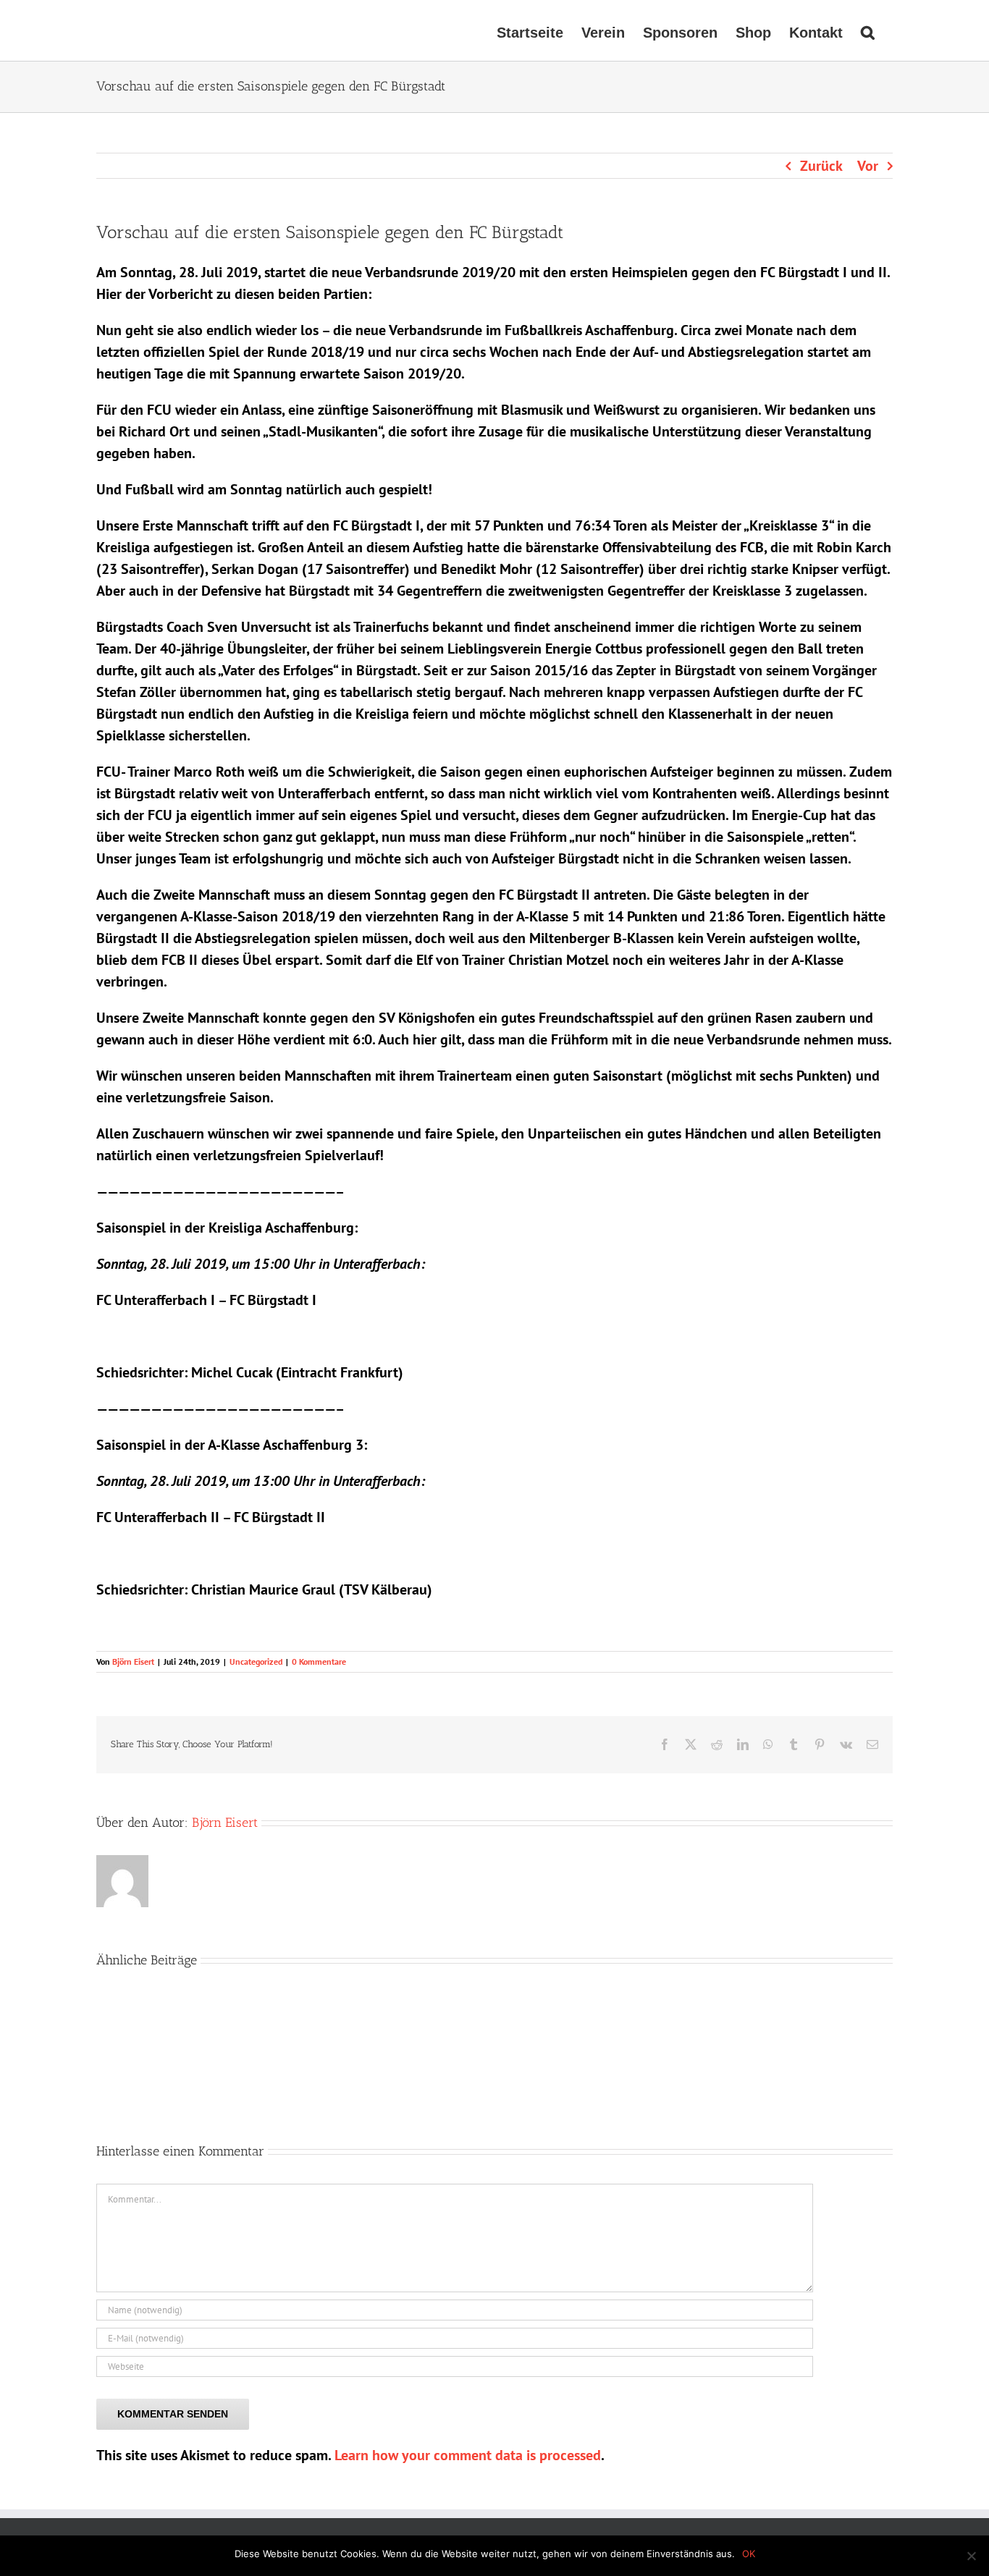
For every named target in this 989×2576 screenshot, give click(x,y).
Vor (868, 166)
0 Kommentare (319, 1661)
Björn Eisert (133, 1661)
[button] (868, 30)
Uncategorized (256, 1661)
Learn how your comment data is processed (468, 2455)
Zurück (821, 166)
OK (749, 2554)
